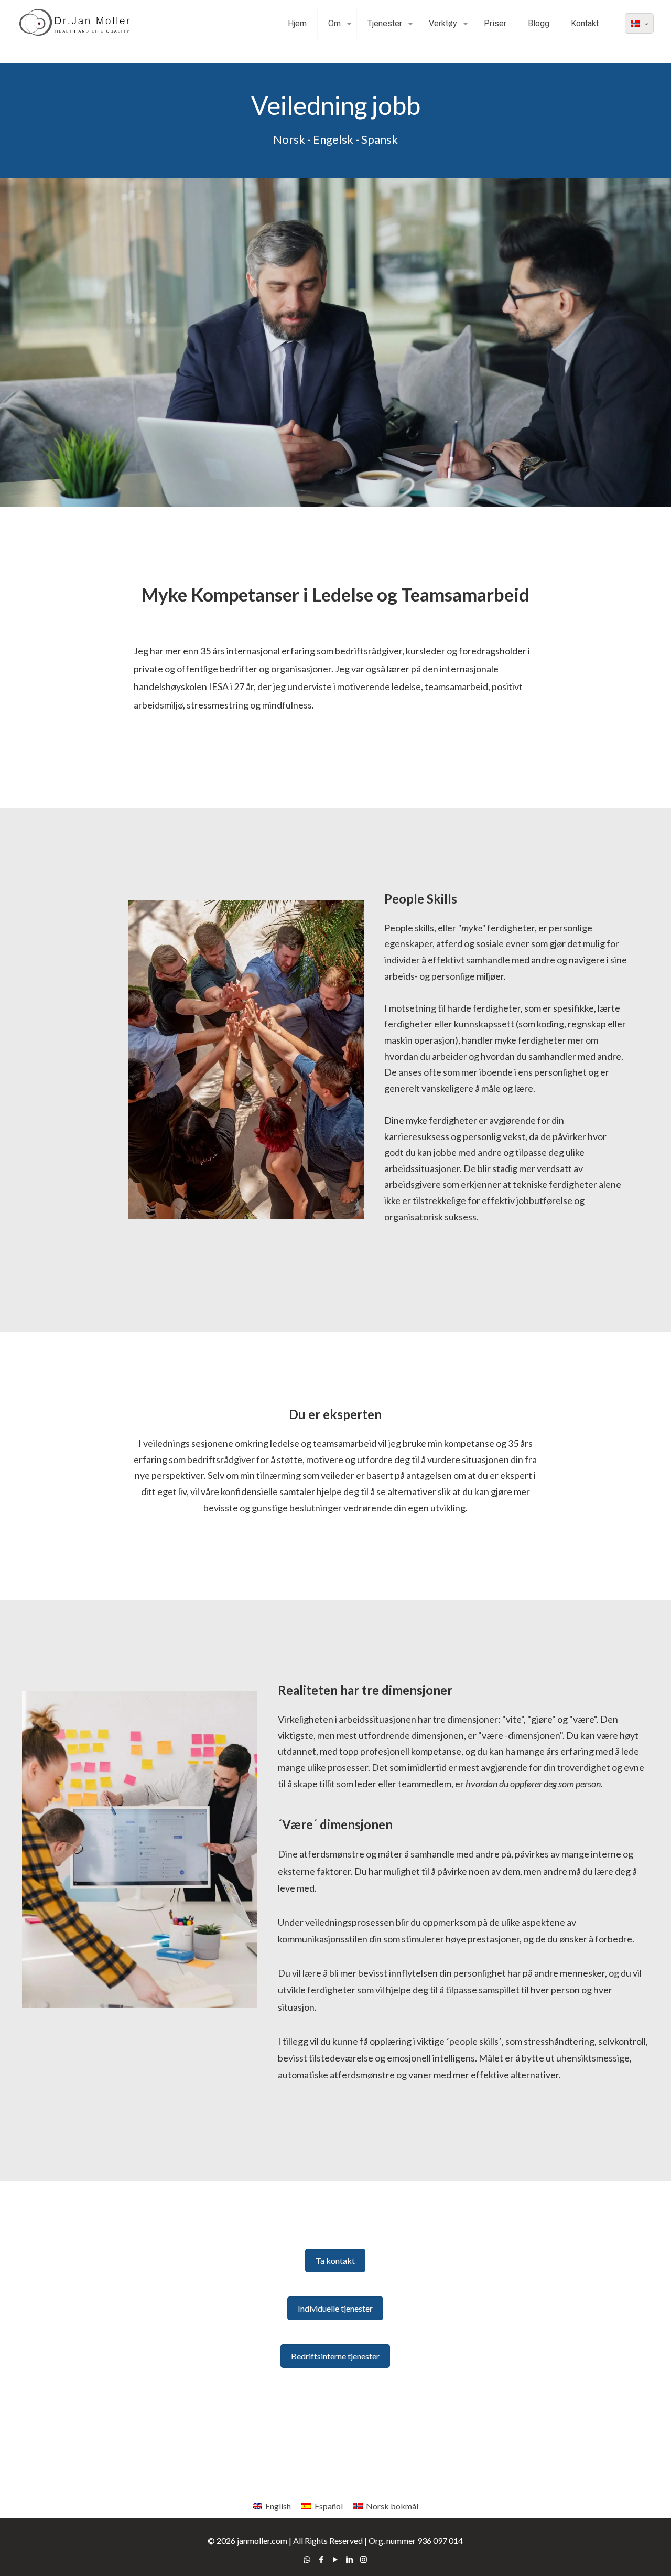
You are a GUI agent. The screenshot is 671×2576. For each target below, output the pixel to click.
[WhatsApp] (307, 2559)
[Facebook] (321, 2559)
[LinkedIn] (349, 2559)
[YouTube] (335, 2559)
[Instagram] (364, 2559)
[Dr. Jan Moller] (79, 24)
